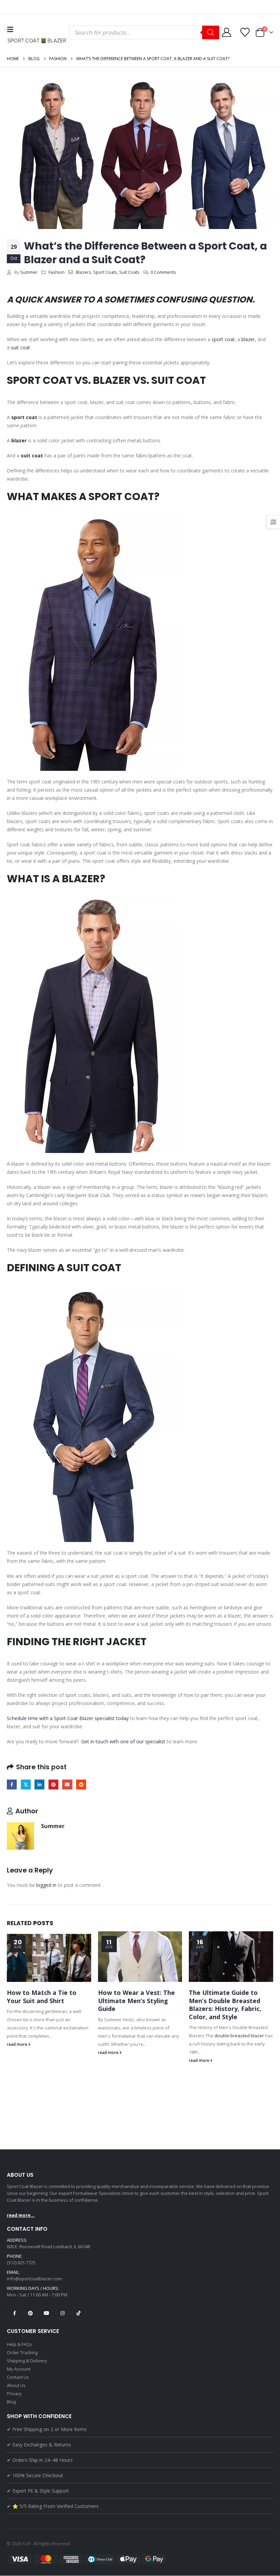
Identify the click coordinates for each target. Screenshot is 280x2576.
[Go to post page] (49, 1957)
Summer (29, 272)
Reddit (81, 1785)
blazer (248, 339)
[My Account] (226, 32)
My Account (19, 2369)
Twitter (26, 1785)
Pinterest (53, 1785)
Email (67, 1785)
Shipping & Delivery (27, 2361)
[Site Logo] (38, 41)
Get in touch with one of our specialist (123, 1741)
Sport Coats (105, 272)
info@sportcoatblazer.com (34, 2279)
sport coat (223, 339)
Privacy (14, 2393)
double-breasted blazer (239, 2036)
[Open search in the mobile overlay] (144, 32)
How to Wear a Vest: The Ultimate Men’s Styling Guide (136, 2001)
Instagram (62, 2313)
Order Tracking (22, 2352)
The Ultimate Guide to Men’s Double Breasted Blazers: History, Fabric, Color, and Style (225, 2004)
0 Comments (163, 272)
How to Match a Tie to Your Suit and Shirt (42, 1996)
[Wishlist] (245, 32)
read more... (21, 2215)
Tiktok (79, 2313)
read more (18, 2044)
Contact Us (18, 2377)
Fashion (57, 272)
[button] (12, 29)
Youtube (46, 2313)
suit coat (20, 347)
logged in (46, 1885)
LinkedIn (39, 1785)
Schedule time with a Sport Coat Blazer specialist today (68, 1718)
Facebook (12, 1785)
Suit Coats (129, 272)
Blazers (83, 272)
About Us (16, 2385)
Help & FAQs (19, 2344)
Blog (11, 2402)
